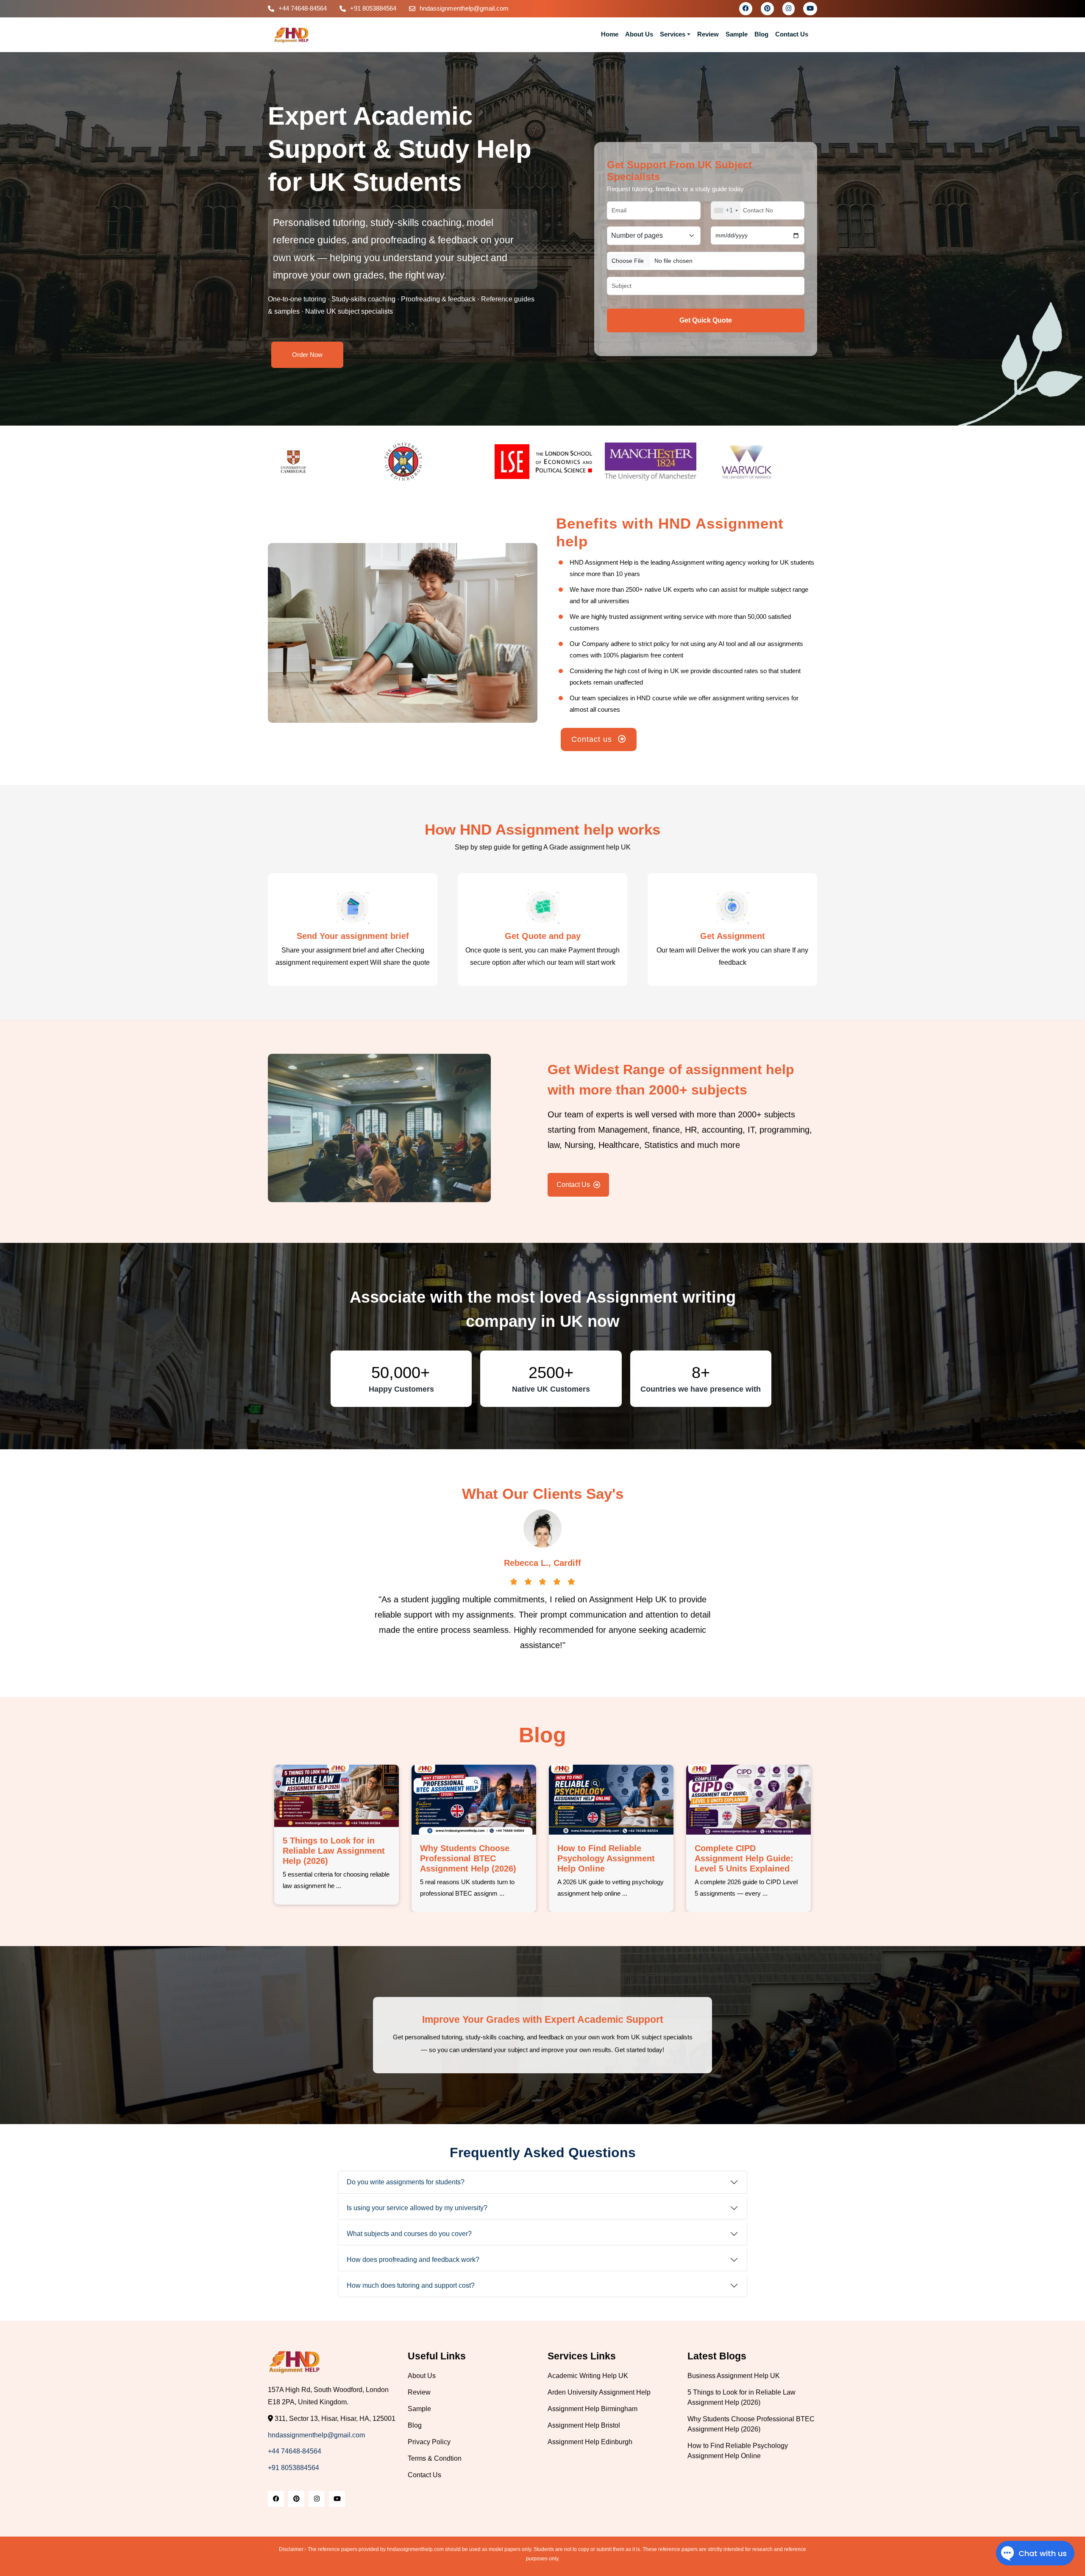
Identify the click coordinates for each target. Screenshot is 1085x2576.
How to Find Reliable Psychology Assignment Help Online (743, 1858)
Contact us (593, 739)
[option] (323, 462)
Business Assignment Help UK (734, 2376)
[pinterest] (767, 8)
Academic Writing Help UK (588, 2376)
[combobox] (726, 210)
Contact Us (792, 34)
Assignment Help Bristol (584, 2425)
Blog (761, 34)
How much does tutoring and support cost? (411, 2285)
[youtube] (810, 8)
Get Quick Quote (706, 320)
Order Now (307, 355)
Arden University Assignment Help (599, 2392)
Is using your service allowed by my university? (417, 2208)
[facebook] (746, 8)
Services (673, 34)
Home (610, 34)
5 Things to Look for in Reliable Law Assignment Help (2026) (471, 1851)
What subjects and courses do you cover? (409, 2234)
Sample (737, 34)
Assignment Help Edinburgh (590, 2442)
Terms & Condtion (435, 2458)
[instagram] (789, 8)
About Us (639, 34)
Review (708, 34)
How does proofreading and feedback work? (413, 2260)
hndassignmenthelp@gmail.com (464, 8)
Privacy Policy (429, 2442)
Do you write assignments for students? (406, 2182)
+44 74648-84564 (303, 8)
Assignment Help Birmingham (593, 2409)
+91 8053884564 (373, 8)
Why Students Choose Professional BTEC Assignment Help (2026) (605, 1858)
